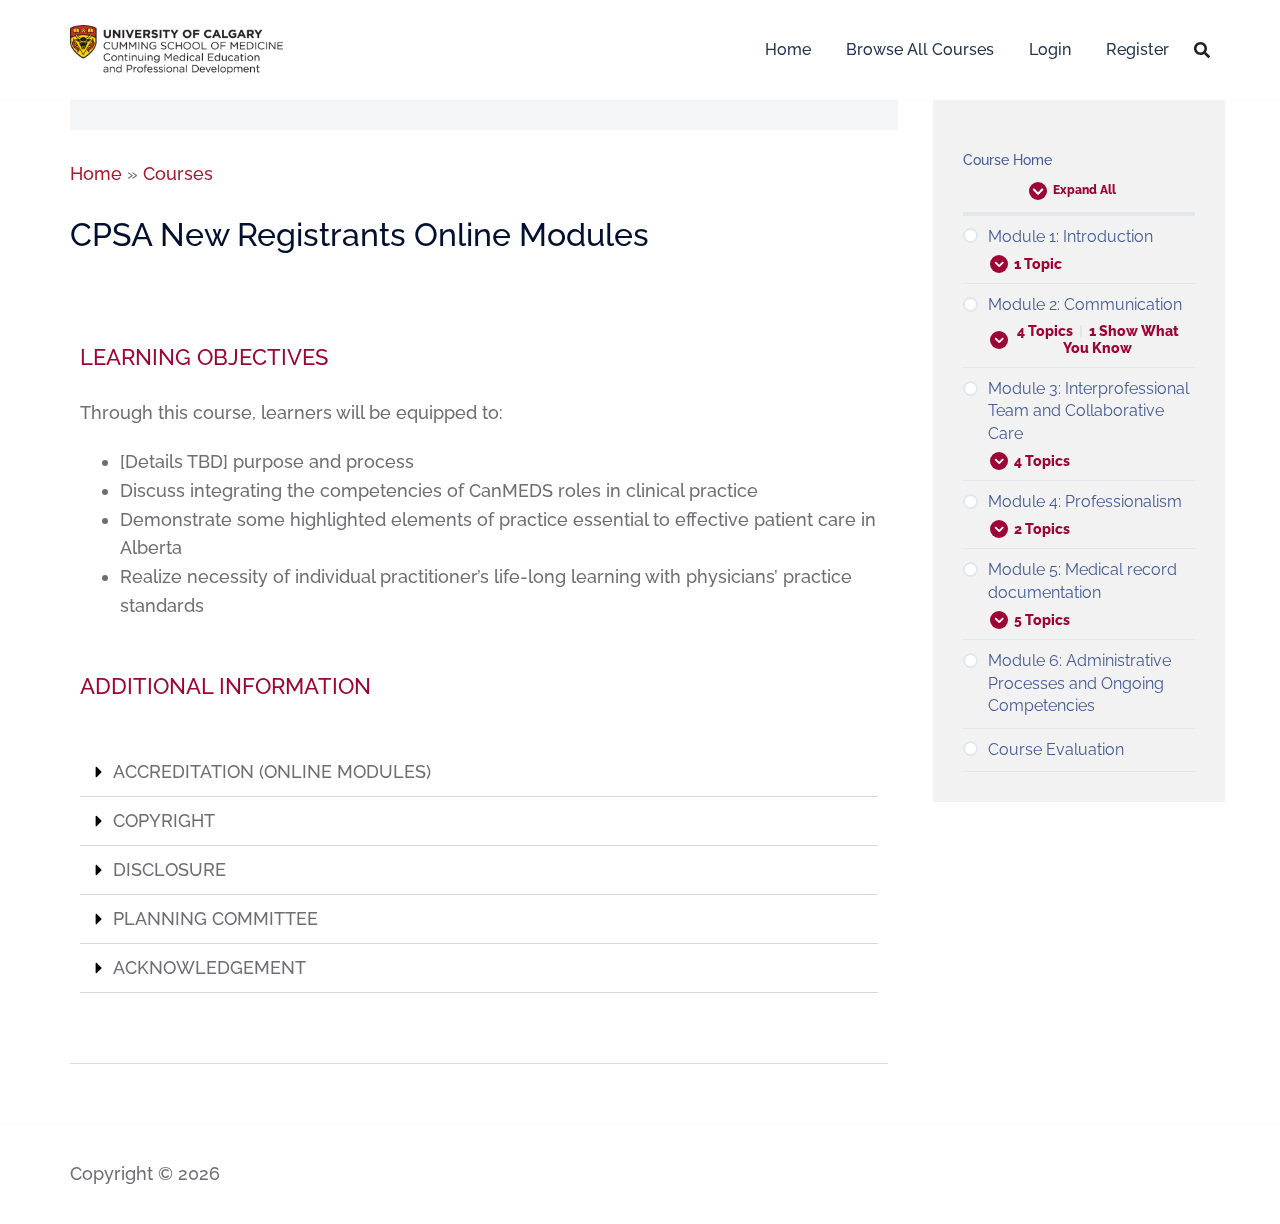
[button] (479, 772)
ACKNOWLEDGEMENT (209, 967)
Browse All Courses (920, 49)
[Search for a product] (1202, 50)
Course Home (1007, 160)
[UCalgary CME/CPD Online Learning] (176, 47)
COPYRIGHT (164, 820)
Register (1137, 49)
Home (788, 49)
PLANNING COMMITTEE (215, 918)
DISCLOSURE (169, 869)
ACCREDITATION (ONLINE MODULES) (272, 771)
